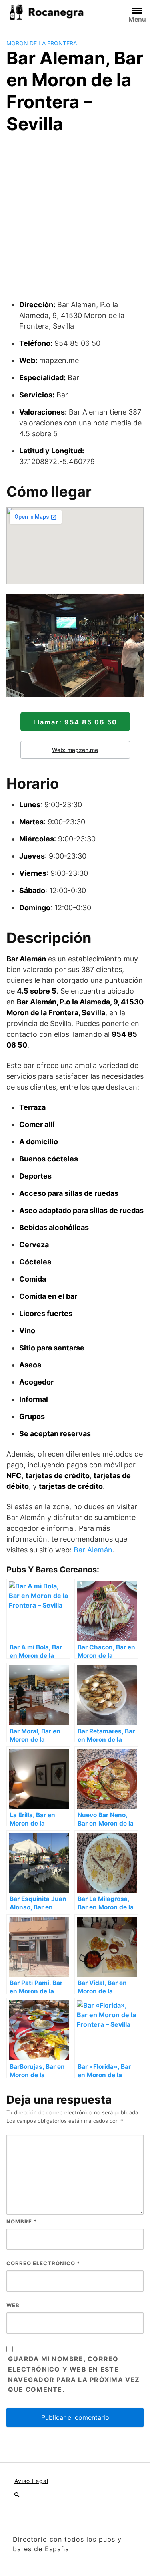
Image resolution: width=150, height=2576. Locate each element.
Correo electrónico (43, 2263)
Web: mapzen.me (75, 750)
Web (13, 2305)
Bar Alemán (93, 1550)
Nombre (22, 2221)
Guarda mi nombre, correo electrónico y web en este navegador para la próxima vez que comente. (74, 2374)
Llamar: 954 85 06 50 (75, 722)
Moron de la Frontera (42, 43)
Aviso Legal (31, 2481)
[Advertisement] (75, 220)
